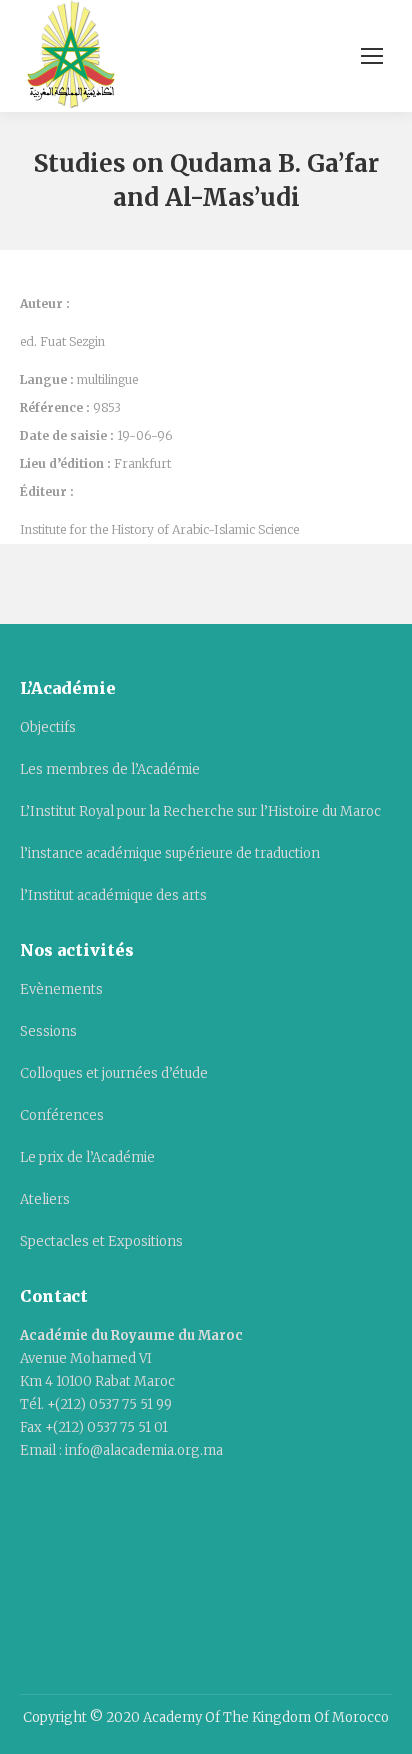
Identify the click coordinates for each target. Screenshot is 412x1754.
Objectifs (48, 727)
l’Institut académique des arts (113, 895)
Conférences (62, 1115)
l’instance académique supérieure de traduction (170, 853)
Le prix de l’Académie (87, 1157)
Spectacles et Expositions (101, 1241)
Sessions (48, 1031)
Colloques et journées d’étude (114, 1073)
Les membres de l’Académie (110, 769)
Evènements (61, 989)
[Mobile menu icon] (372, 56)
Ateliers (45, 1199)
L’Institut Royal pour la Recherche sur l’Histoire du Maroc (200, 811)
